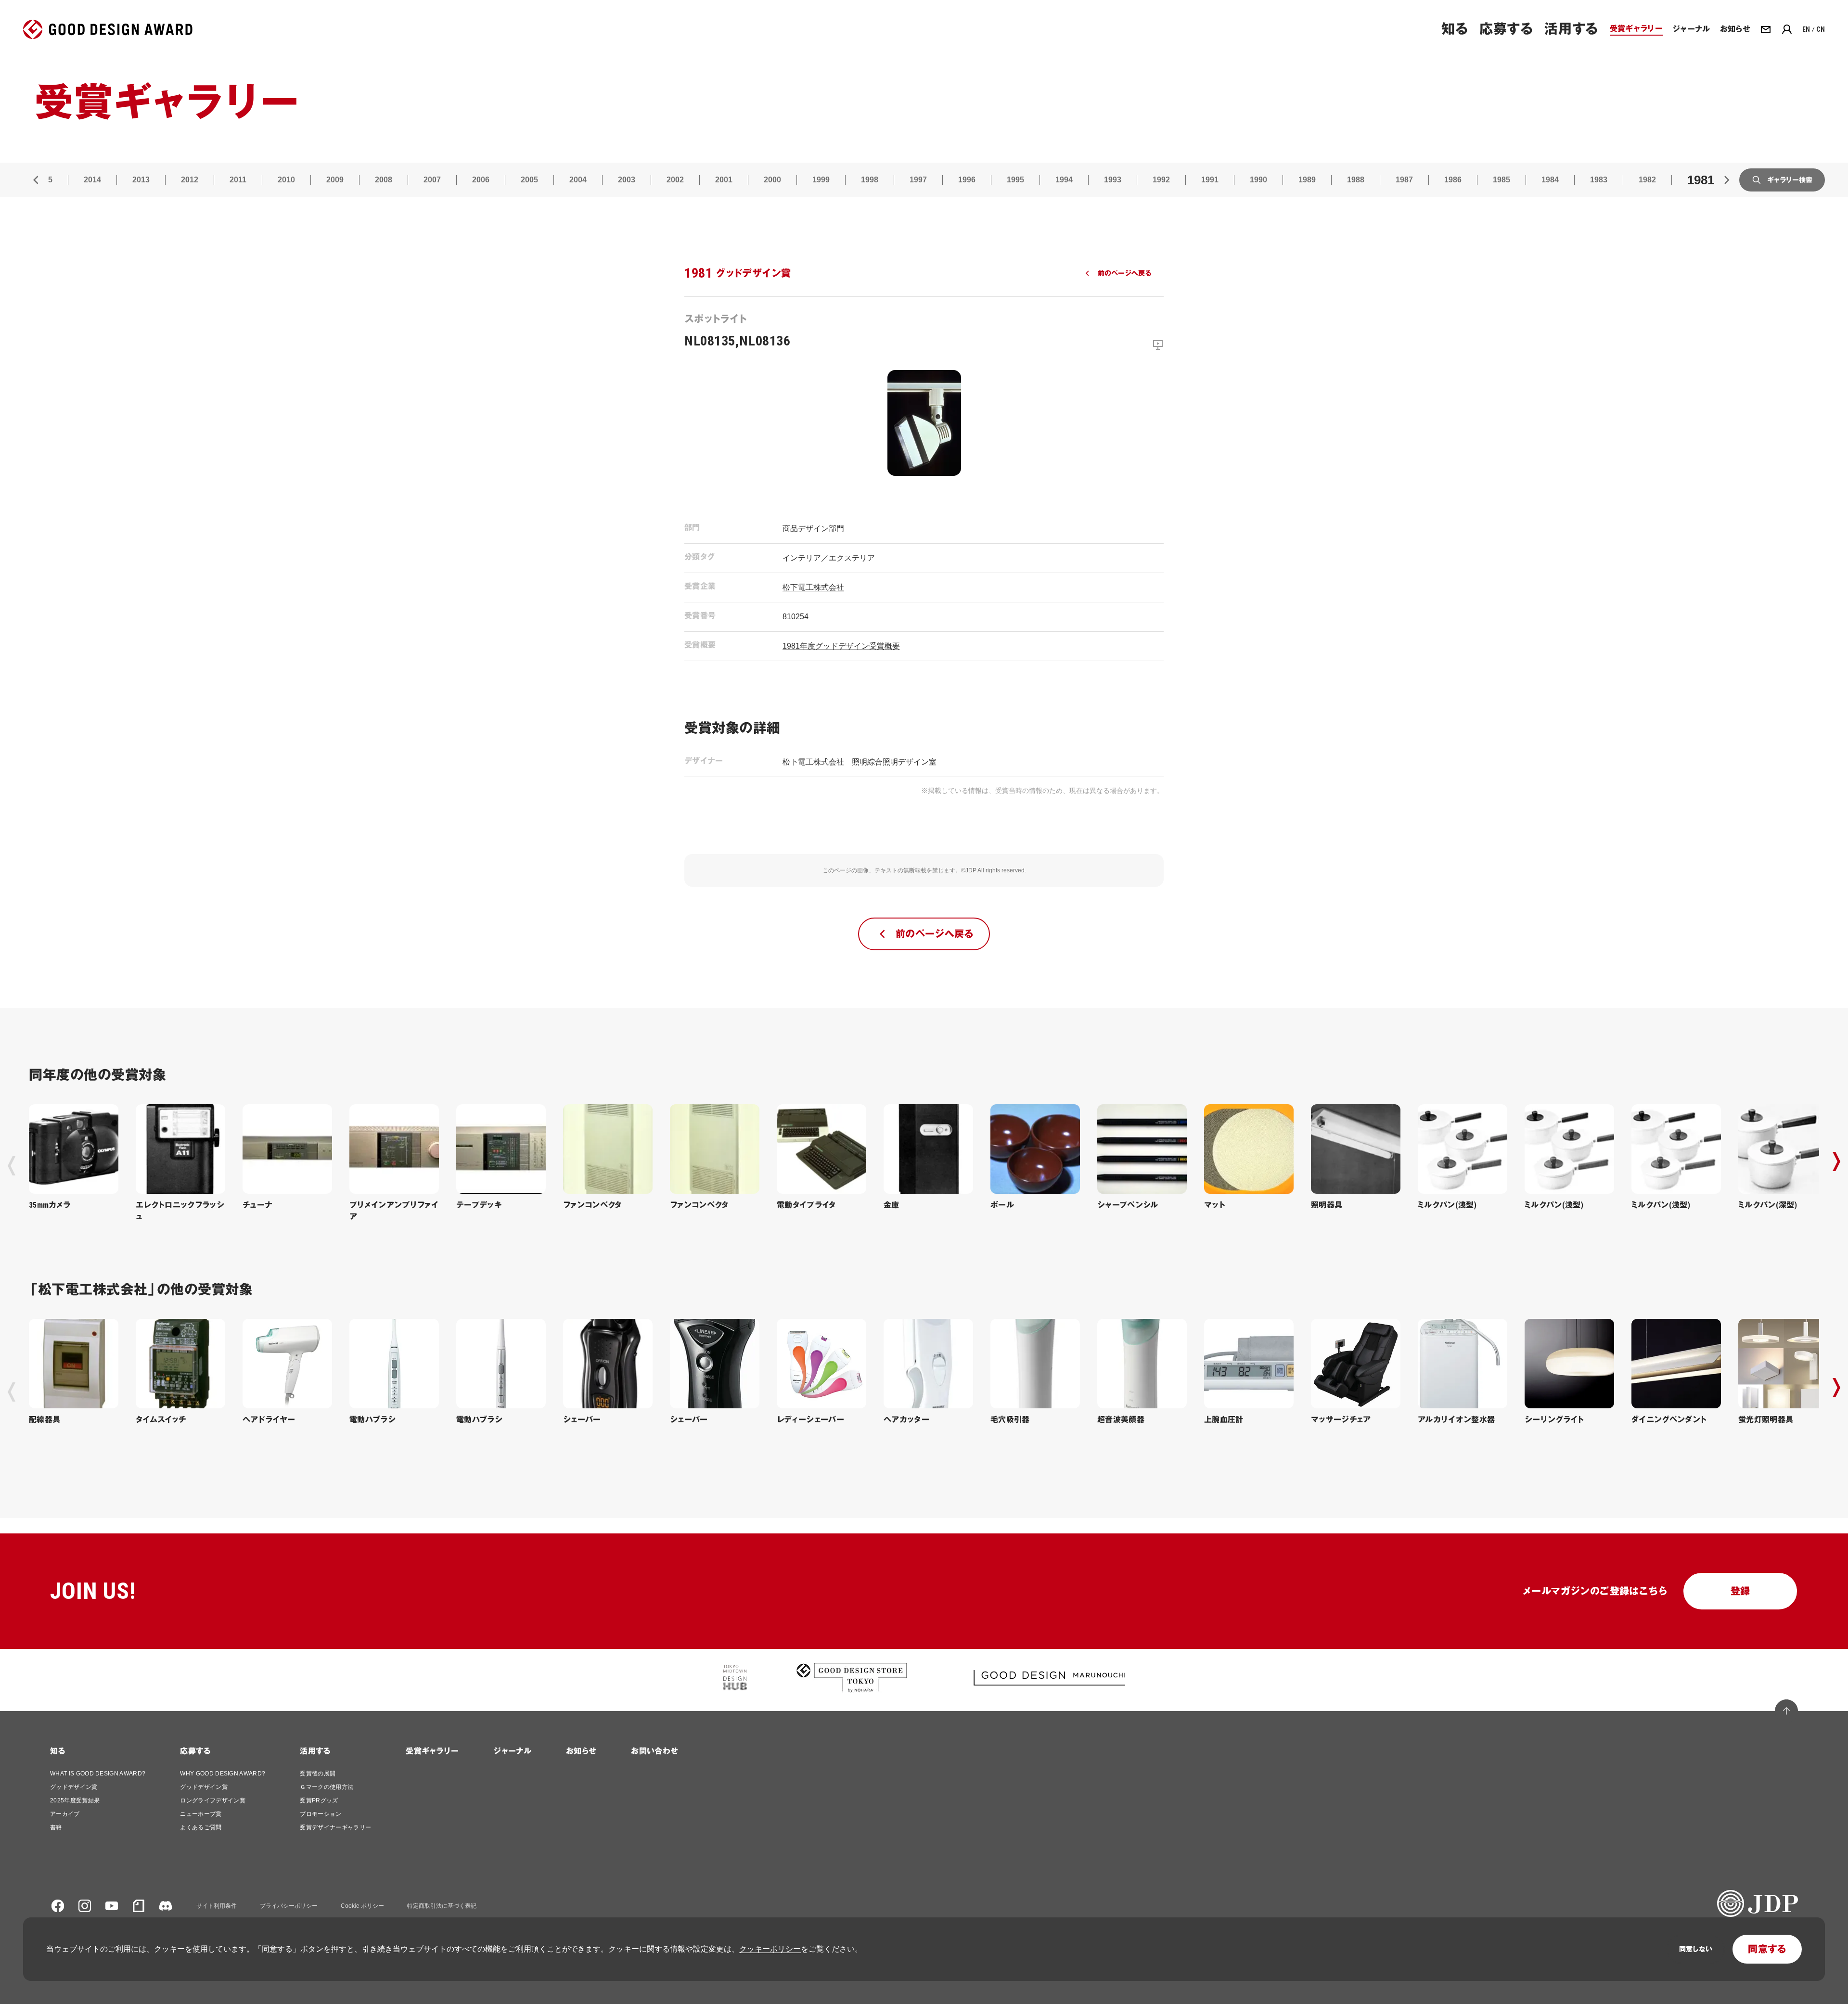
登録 (1740, 1591)
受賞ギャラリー (432, 1751)
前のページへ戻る (1124, 273)
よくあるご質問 (201, 1827)
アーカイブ (65, 1814)
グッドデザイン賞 (74, 1787)
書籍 (56, 1827)
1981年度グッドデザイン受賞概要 (841, 646)
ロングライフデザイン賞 (213, 1800)
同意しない (1696, 1949)
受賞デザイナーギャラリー (335, 1827)
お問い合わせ (654, 1751)
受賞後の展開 (318, 1774)
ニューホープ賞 (201, 1814)
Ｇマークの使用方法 (327, 1787)
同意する (1767, 1949)
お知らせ (581, 1751)
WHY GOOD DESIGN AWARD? (223, 1774)
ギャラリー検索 (1790, 180)
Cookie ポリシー (362, 1906)
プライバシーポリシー (289, 1906)
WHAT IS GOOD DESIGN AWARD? (98, 1774)
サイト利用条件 (217, 1906)
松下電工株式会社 (813, 587)
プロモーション (321, 1814)
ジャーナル (512, 1751)
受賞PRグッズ (319, 1800)
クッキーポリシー (770, 1949)
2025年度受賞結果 (75, 1800)
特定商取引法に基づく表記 (442, 1906)
